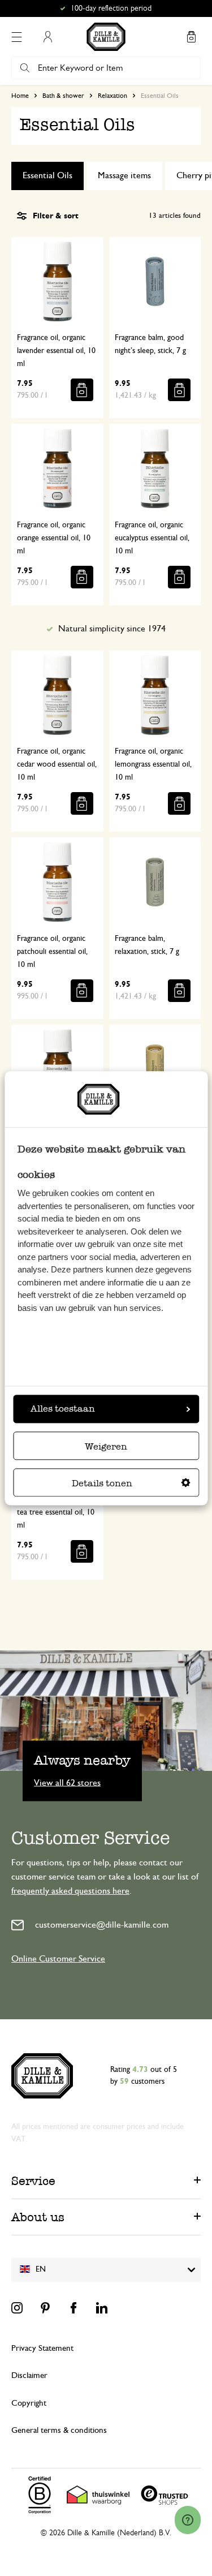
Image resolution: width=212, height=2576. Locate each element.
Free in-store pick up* (111, 8)
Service (33, 2181)
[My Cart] (191, 37)
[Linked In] (102, 2308)
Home (20, 96)
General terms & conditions (59, 2430)
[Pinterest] (45, 2308)
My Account (47, 37)
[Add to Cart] (82, 390)
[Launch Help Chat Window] (188, 2520)
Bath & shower (63, 96)
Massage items (124, 175)
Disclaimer (29, 2375)
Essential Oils (47, 175)
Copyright (29, 2403)
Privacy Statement (42, 2348)
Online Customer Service (58, 1959)
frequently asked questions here (70, 1891)
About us (38, 2217)
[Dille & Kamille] (106, 37)
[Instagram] (17, 2308)
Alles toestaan (63, 1409)
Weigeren (106, 1446)
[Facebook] (73, 2308)
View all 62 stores (67, 1782)
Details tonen (102, 1483)
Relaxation (113, 96)
